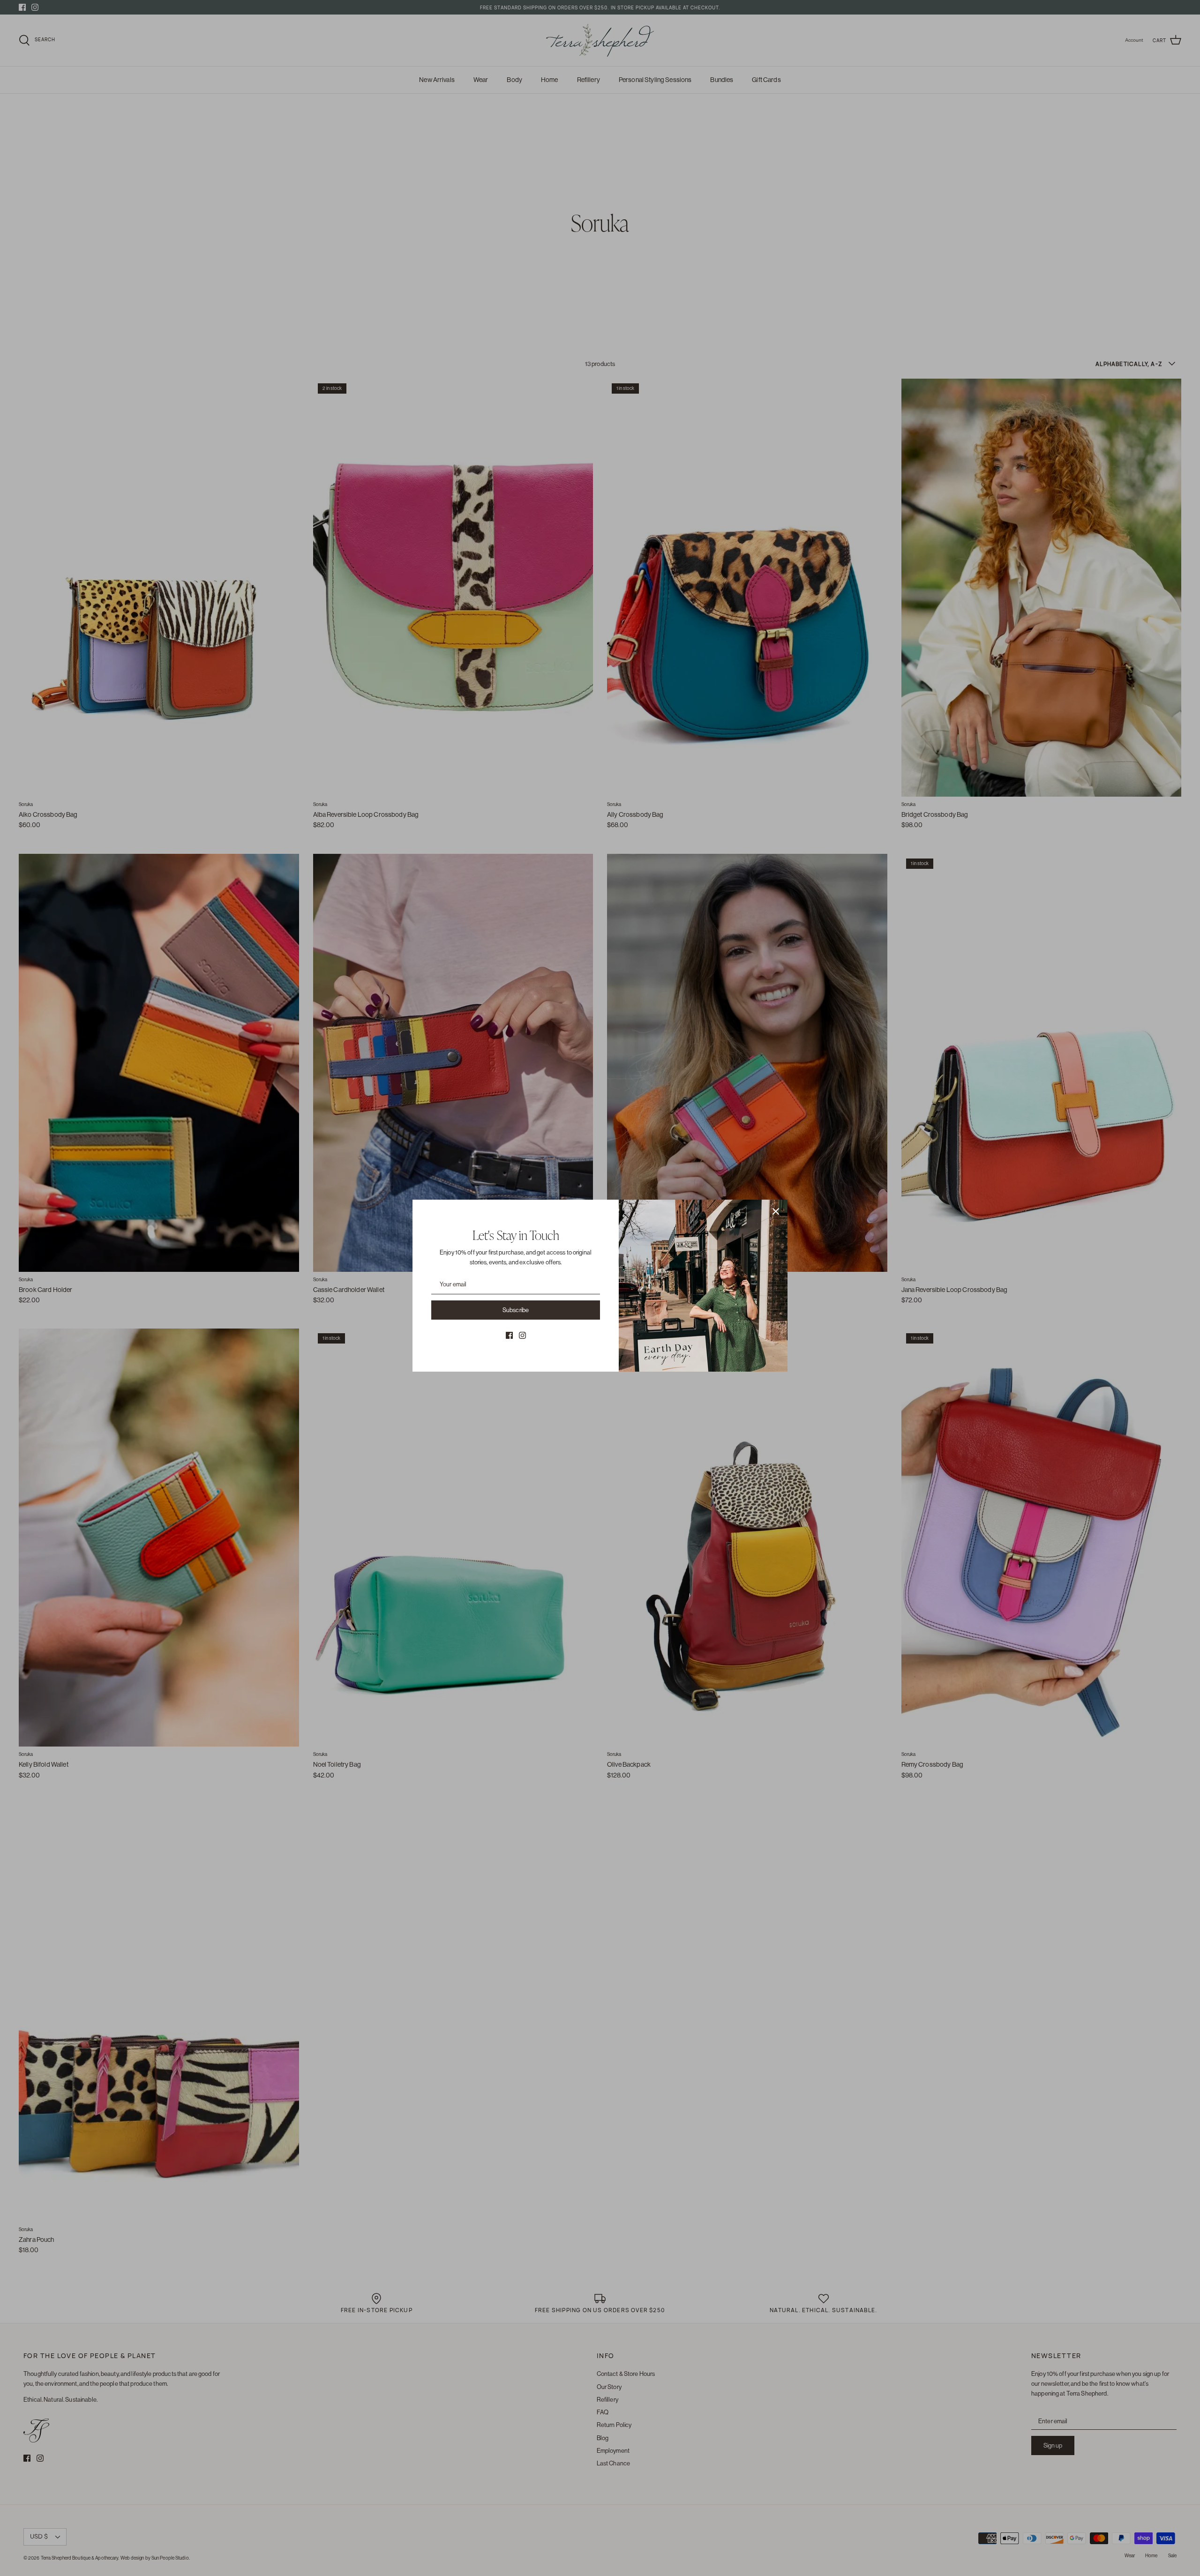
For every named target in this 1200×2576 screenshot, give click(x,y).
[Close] (776, 1211)
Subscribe (516, 1310)
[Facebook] (509, 1335)
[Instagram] (522, 1335)
